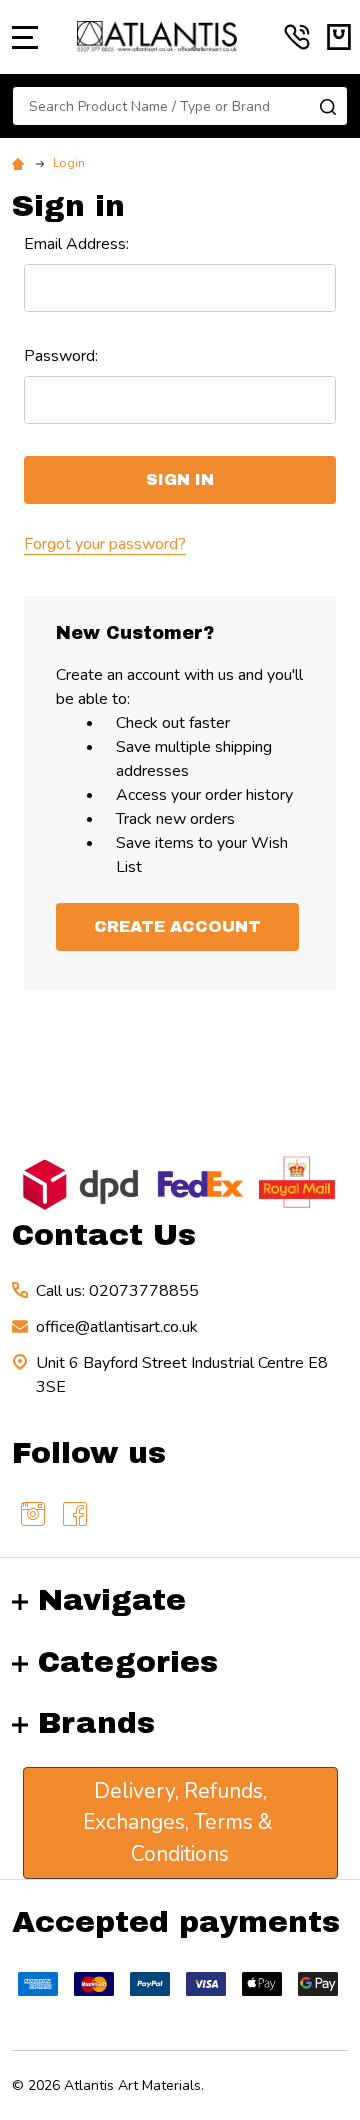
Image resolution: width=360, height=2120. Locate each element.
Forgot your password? (105, 544)
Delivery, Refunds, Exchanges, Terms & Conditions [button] (180, 1822)
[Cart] (339, 37)
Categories (128, 1662)
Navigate (112, 1600)
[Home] (21, 163)
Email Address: (76, 244)
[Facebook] (75, 1514)
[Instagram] (33, 1514)
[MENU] (25, 37)
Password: (61, 356)
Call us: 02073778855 (117, 1291)
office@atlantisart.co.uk (117, 1327)
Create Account (177, 926)
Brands (96, 1723)
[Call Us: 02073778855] (297, 37)
